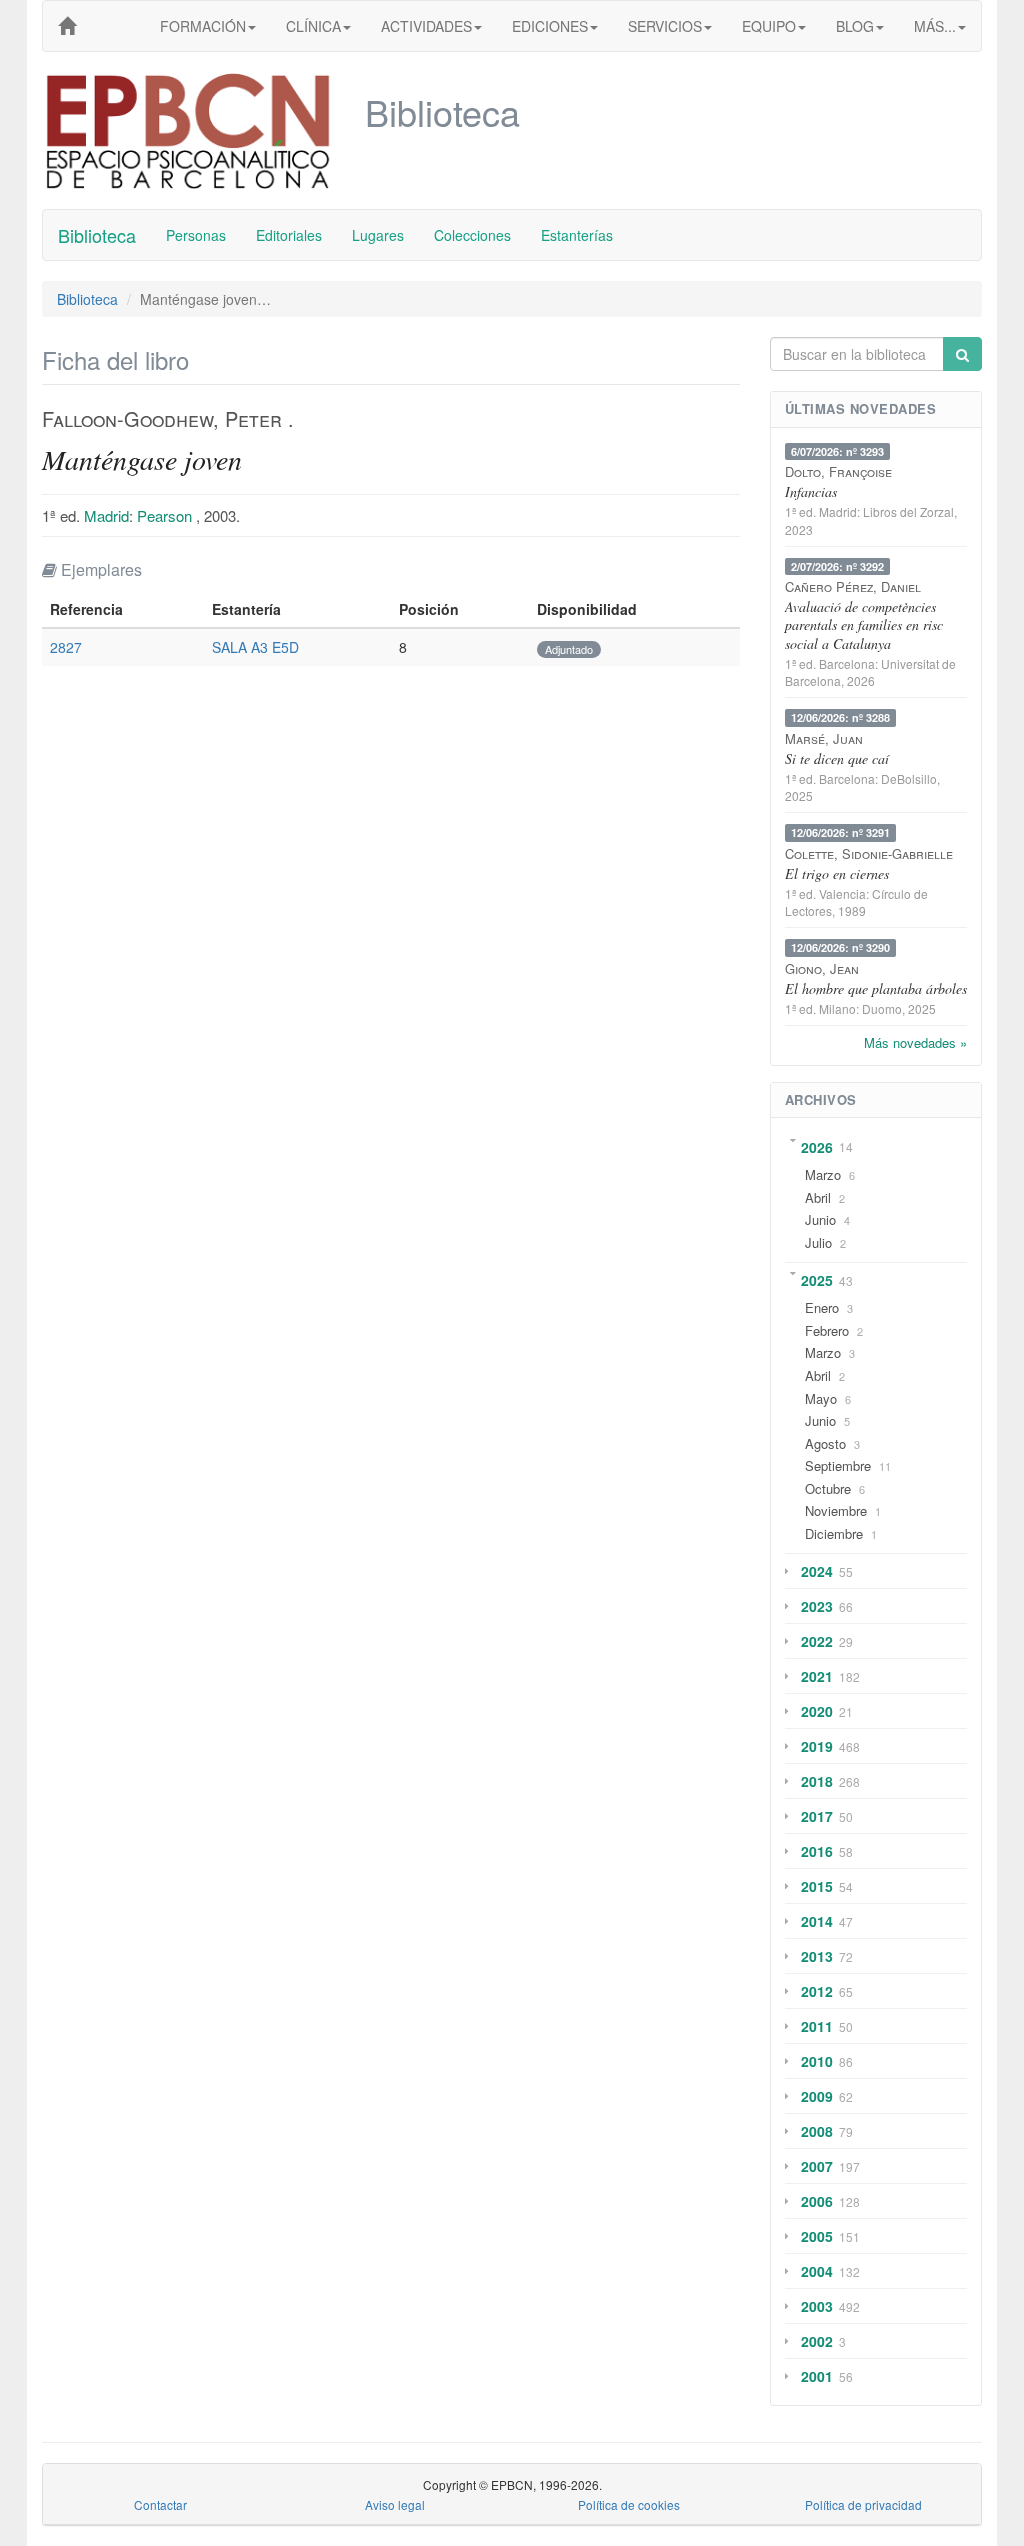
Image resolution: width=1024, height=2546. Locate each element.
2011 (817, 2026)
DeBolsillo (909, 778)
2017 (817, 1816)
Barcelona (847, 663)
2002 (817, 2341)
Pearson (164, 515)
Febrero (827, 1330)
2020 (817, 1711)
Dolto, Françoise (838, 471)
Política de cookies (629, 2504)
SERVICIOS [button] (665, 26)
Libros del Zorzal (908, 511)
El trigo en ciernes (837, 873)
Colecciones (472, 235)
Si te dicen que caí (837, 758)
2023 (817, 1606)
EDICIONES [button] (550, 26)
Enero (822, 1307)
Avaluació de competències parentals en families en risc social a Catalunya (864, 624)
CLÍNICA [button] (313, 26)
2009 (817, 2096)
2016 (817, 1851)
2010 (817, 2061)
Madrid (106, 515)
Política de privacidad (863, 2504)
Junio (820, 1219)
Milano (837, 1008)
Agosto (825, 1443)
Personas (196, 235)
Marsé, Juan (824, 738)
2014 (817, 1921)
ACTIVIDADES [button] (426, 26)
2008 (817, 2131)
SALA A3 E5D (255, 647)
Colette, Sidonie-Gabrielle (869, 853)
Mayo (821, 1398)
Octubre (828, 1488)
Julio (818, 1242)
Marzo (823, 1174)
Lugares (378, 235)
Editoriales (289, 235)
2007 (817, 2166)
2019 (817, 1746)
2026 (817, 1147)
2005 (817, 2236)
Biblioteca (97, 235)
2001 (817, 2376)
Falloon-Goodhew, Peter (162, 418)
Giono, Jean (822, 968)
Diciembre (834, 1533)
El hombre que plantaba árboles (876, 988)
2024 (817, 1571)
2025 (817, 1280)
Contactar (160, 2504)
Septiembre (838, 1465)
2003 (817, 2306)
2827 (66, 647)
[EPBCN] (67, 26)
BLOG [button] (855, 26)
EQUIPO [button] (769, 26)
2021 (817, 1676)
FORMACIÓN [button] (203, 26)
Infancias (811, 491)
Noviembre (836, 1510)
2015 (817, 1886)
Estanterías (577, 235)
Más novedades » (915, 1042)
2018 (817, 1781)
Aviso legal (395, 2504)
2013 (817, 1956)
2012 (817, 1991)
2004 (817, 2271)
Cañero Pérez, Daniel (853, 586)
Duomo (882, 1008)
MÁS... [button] (935, 26)
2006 (817, 2201)
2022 (817, 1641)
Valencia (842, 893)
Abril (818, 1197)
